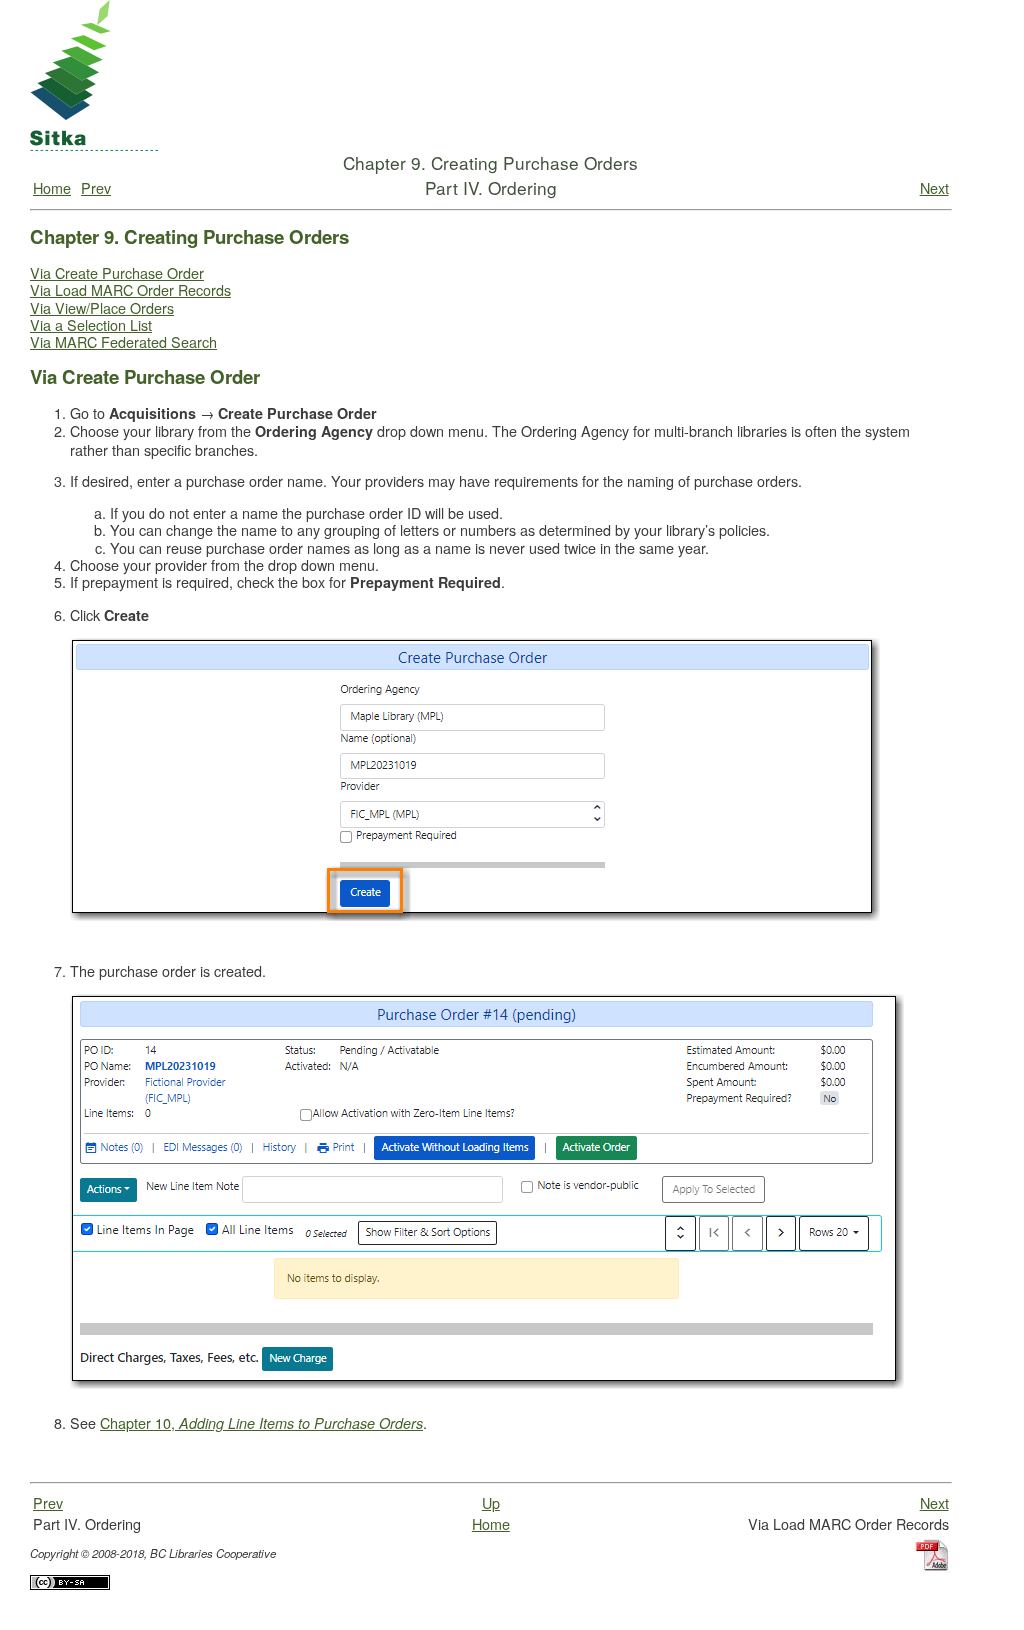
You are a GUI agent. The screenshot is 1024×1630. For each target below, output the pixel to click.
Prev (96, 187)
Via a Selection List (91, 324)
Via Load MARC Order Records (130, 289)
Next (934, 187)
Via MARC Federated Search (123, 341)
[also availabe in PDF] (932, 1592)
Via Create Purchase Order (117, 272)
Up (491, 1502)
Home (52, 187)
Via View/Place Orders (102, 307)
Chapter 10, (261, 1422)
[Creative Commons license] (70, 1608)
